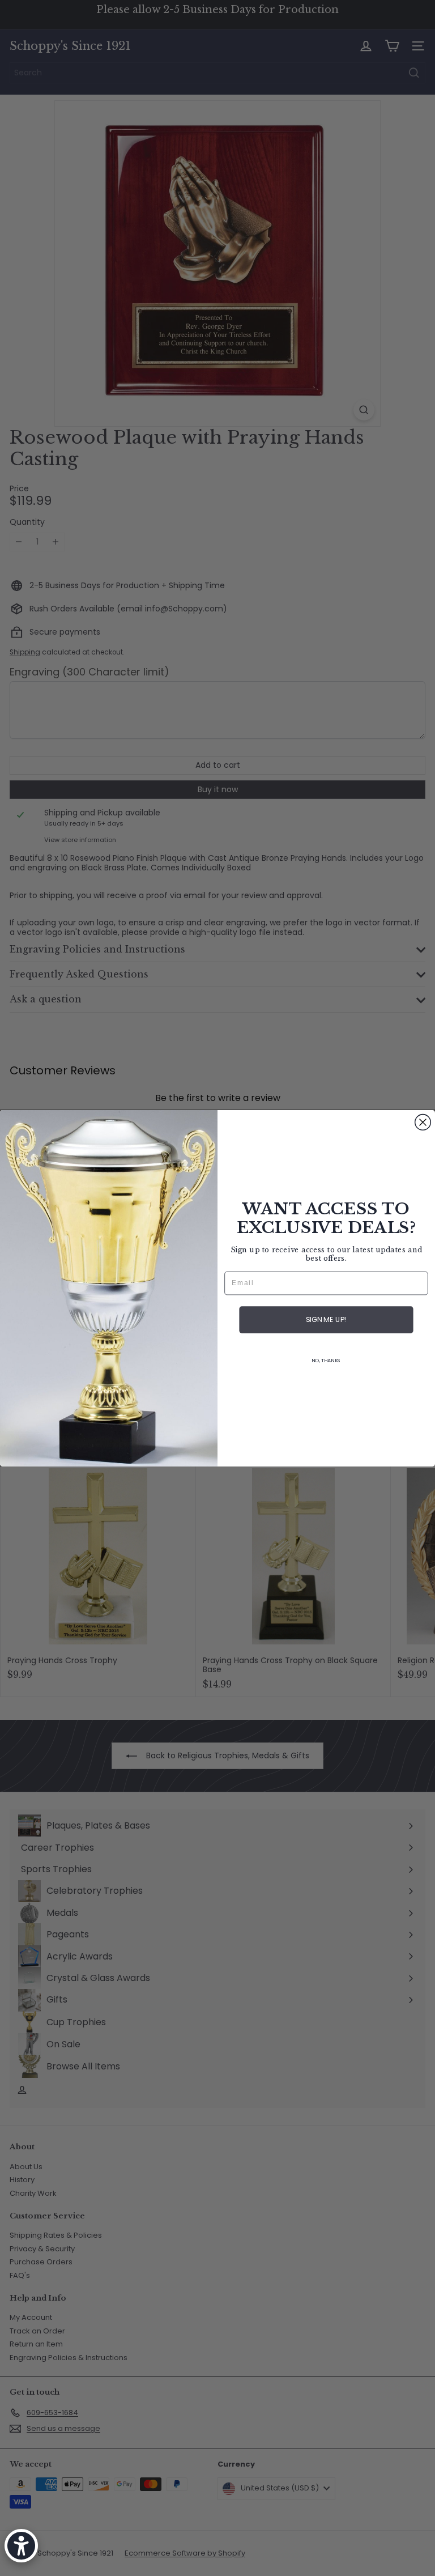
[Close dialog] (423, 1122)
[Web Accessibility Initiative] (21, 2546)
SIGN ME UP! (326, 1320)
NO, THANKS (326, 1360)
